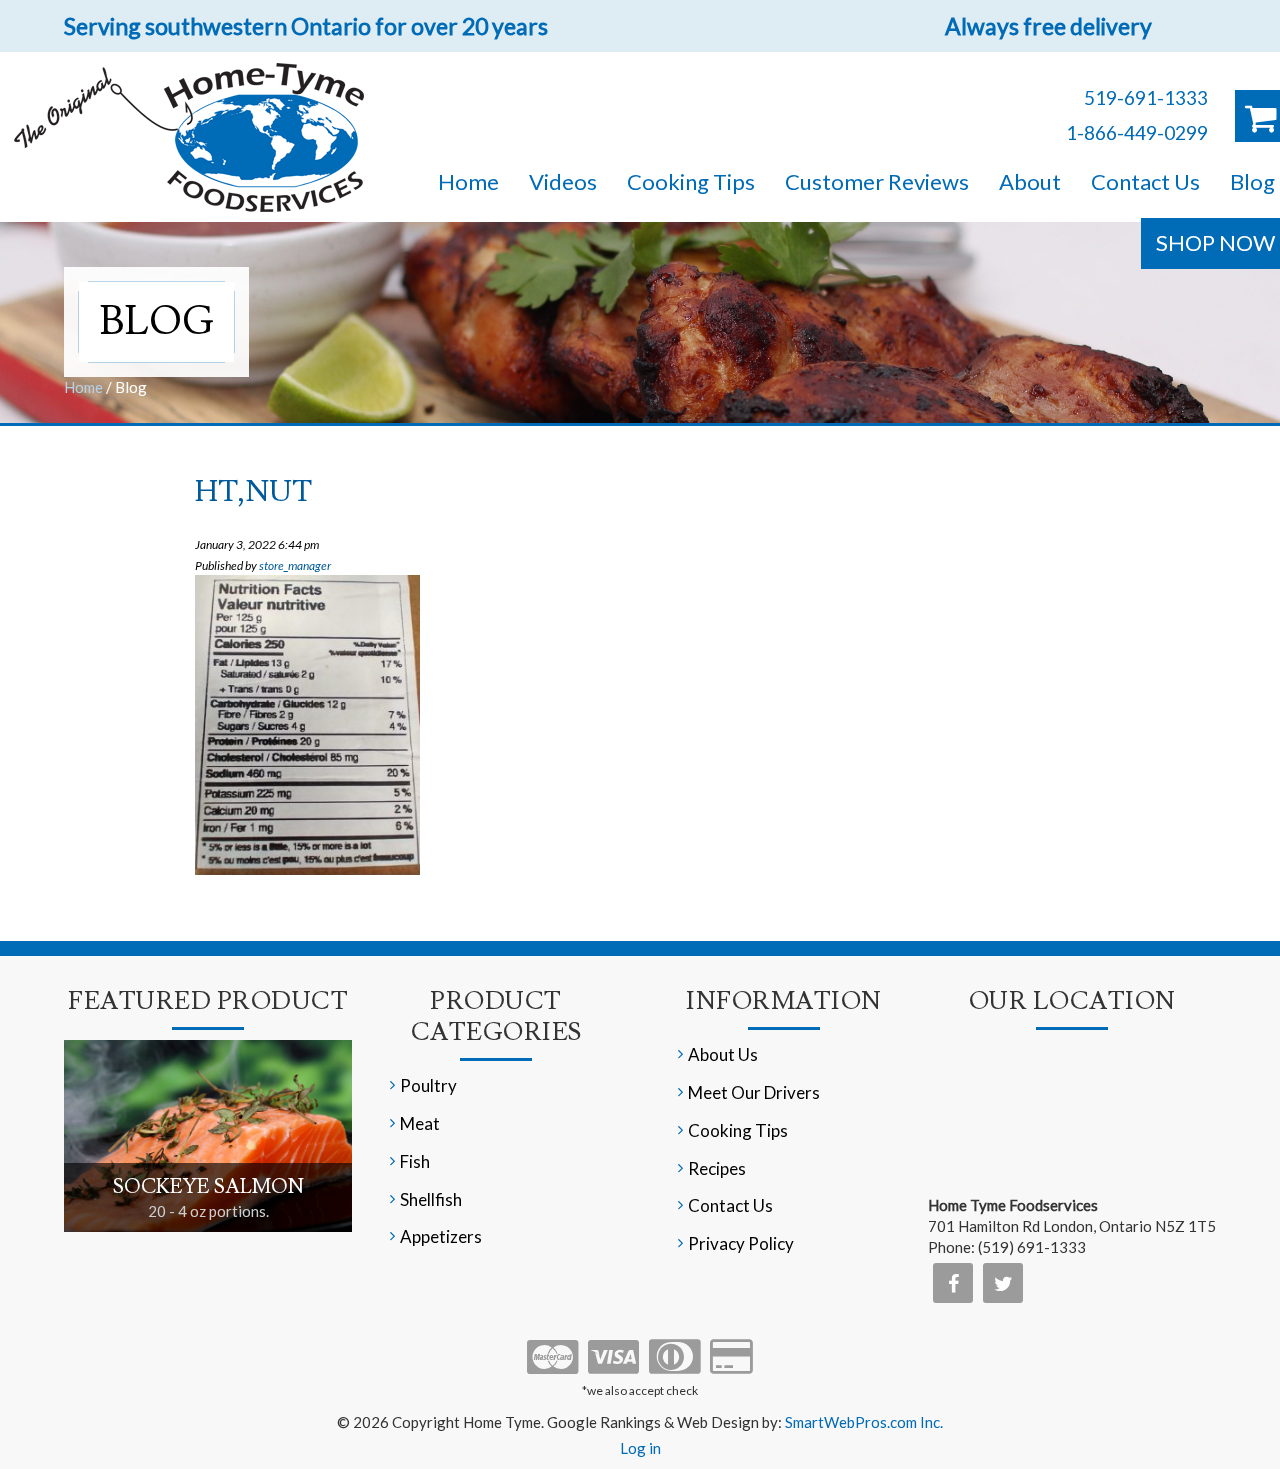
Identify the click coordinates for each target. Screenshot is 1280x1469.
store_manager (295, 565)
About (1030, 181)
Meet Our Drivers (754, 1092)
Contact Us (1145, 181)
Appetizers (441, 1236)
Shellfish (431, 1199)
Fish (415, 1161)
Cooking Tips (691, 181)
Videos (563, 181)
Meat (420, 1123)
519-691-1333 (1146, 97)
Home (468, 181)
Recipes (717, 1168)
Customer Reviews (877, 181)
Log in (640, 1448)
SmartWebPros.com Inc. (864, 1422)
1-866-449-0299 (1137, 132)
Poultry (428, 1085)
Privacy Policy (741, 1243)
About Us (723, 1054)
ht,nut (253, 491)
